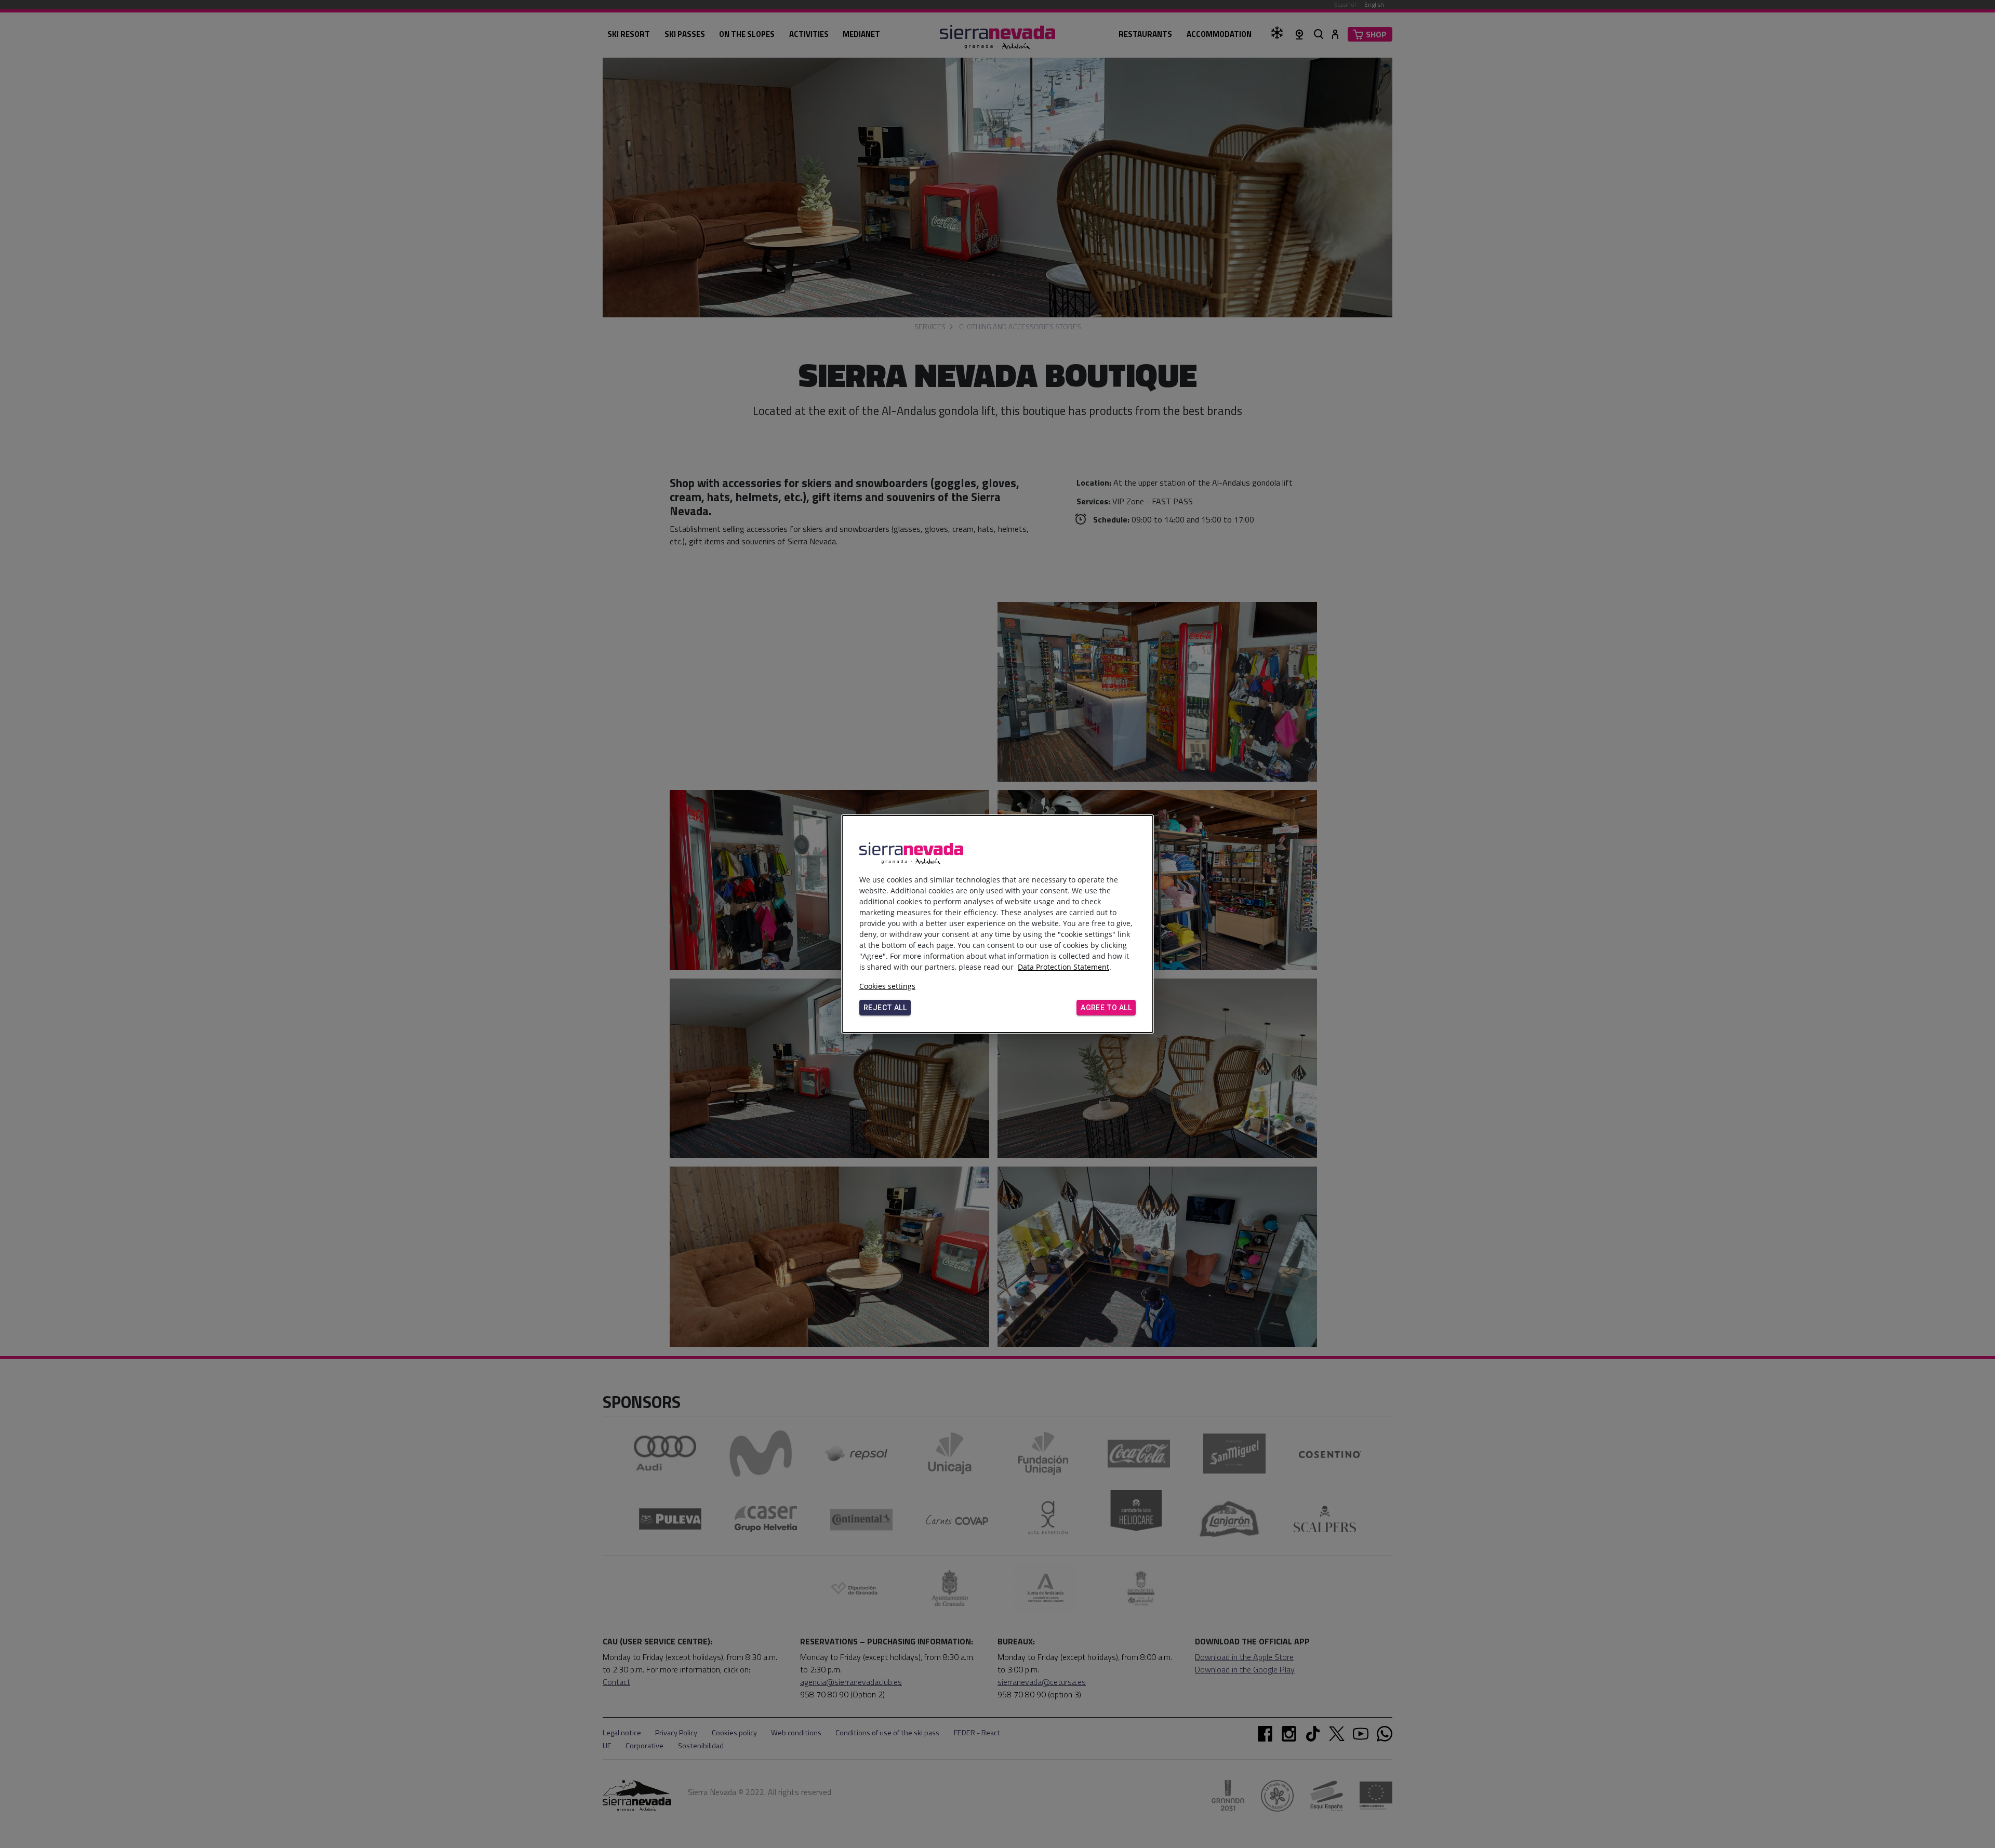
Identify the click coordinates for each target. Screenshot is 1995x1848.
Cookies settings (887, 986)
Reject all (885, 1008)
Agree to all (1106, 1008)
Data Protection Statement (1063, 967)
